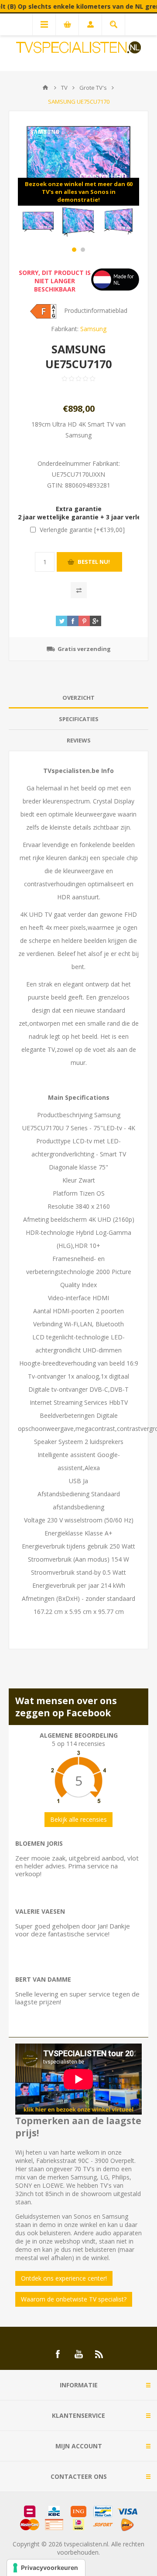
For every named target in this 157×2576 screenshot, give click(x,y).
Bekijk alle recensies (78, 1819)
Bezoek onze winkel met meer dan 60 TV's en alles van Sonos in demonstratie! (79, 192)
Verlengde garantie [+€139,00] (82, 530)
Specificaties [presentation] (79, 719)
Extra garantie (79, 509)
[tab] (78, 698)
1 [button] (74, 250)
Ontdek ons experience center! (64, 2278)
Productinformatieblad (96, 310)
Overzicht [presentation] (78, 698)
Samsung (93, 329)
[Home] (45, 88)
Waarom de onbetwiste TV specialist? (74, 2299)
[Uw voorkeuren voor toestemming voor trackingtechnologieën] (46, 2568)
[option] (38, 222)
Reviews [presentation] (79, 740)
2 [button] (83, 250)
